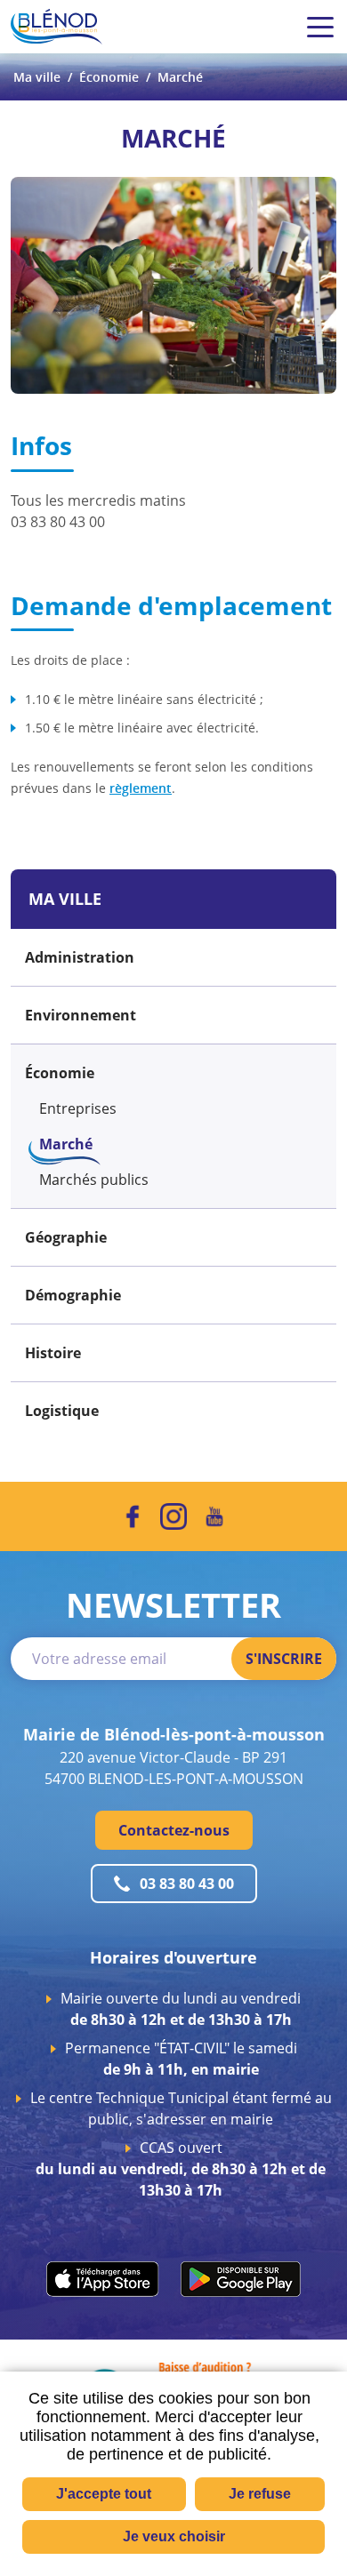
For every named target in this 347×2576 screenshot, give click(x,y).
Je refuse (260, 2494)
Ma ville (37, 77)
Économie (109, 77)
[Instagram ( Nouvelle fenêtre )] (173, 1516)
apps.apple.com (103, 2279)
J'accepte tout (104, 2494)
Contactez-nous (174, 1830)
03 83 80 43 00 (187, 1884)
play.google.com (241, 2279)
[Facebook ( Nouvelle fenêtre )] (133, 1516)
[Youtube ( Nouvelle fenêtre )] (214, 1516)
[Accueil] (56, 27)
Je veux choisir (174, 2536)
